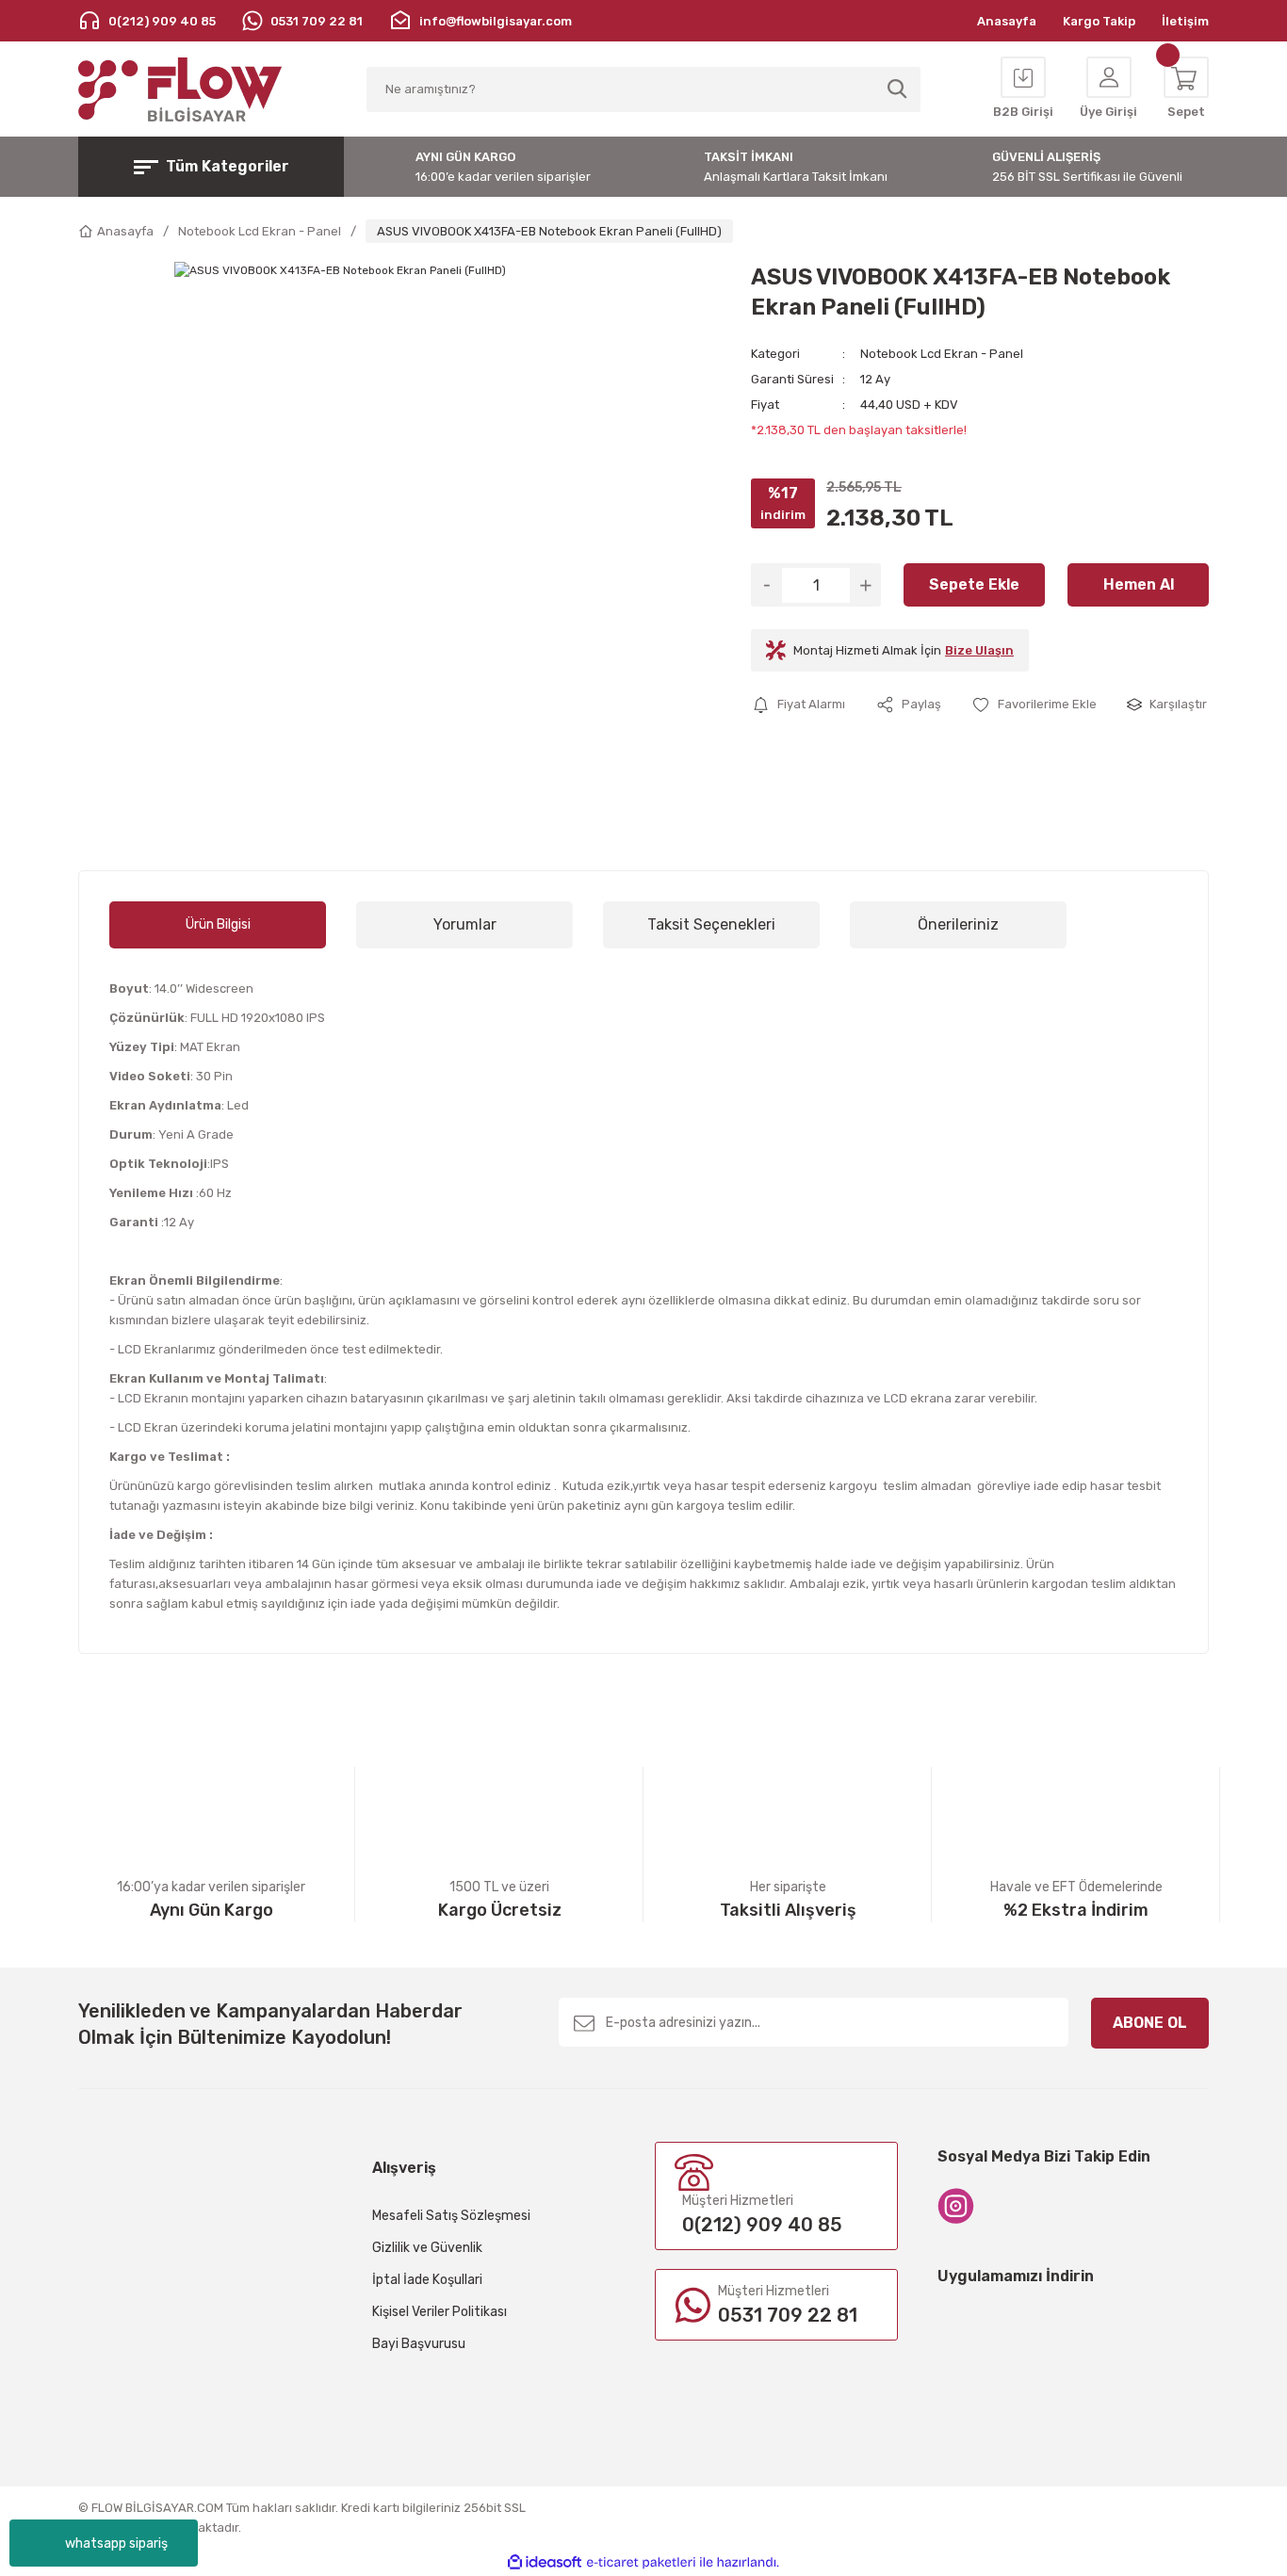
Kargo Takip (1099, 21)
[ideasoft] (545, 2562)
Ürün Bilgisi (218, 924)
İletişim (1185, 21)
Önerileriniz (958, 924)
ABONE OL (1150, 2023)
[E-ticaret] (641, 2563)
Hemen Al (1139, 584)
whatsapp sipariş (116, 2544)
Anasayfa (1007, 21)
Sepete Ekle (974, 584)
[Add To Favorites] (1034, 704)
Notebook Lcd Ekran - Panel (942, 354)
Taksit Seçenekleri (711, 924)
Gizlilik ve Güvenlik (427, 2248)
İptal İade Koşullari (427, 2280)
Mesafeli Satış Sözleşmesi (451, 2216)
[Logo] (180, 89)
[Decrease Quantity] (766, 585)
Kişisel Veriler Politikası (440, 2312)
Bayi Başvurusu (419, 2344)
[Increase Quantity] (865, 585)
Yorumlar (465, 924)
